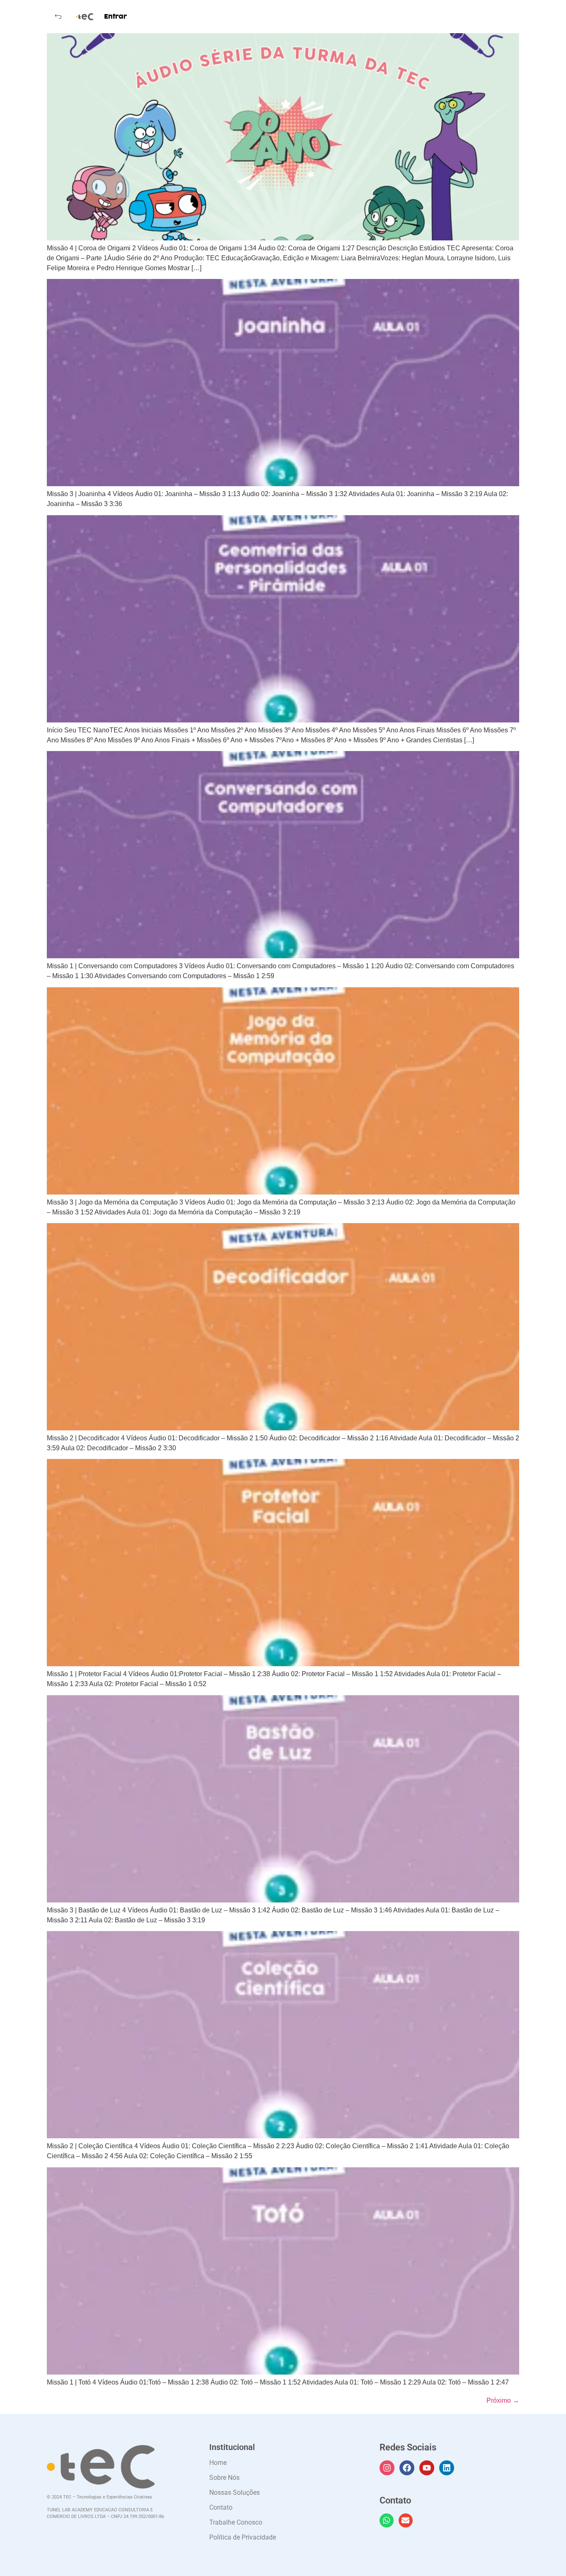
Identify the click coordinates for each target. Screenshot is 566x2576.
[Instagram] (387, 2468)
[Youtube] (427, 2468)
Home (218, 2463)
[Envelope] (406, 2520)
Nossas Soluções (235, 2492)
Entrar (116, 17)
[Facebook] (407, 2468)
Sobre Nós (224, 2478)
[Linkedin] (447, 2468)
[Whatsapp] (387, 2520)
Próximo (503, 2400)
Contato (221, 2507)
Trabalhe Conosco (236, 2522)
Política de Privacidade (243, 2537)
